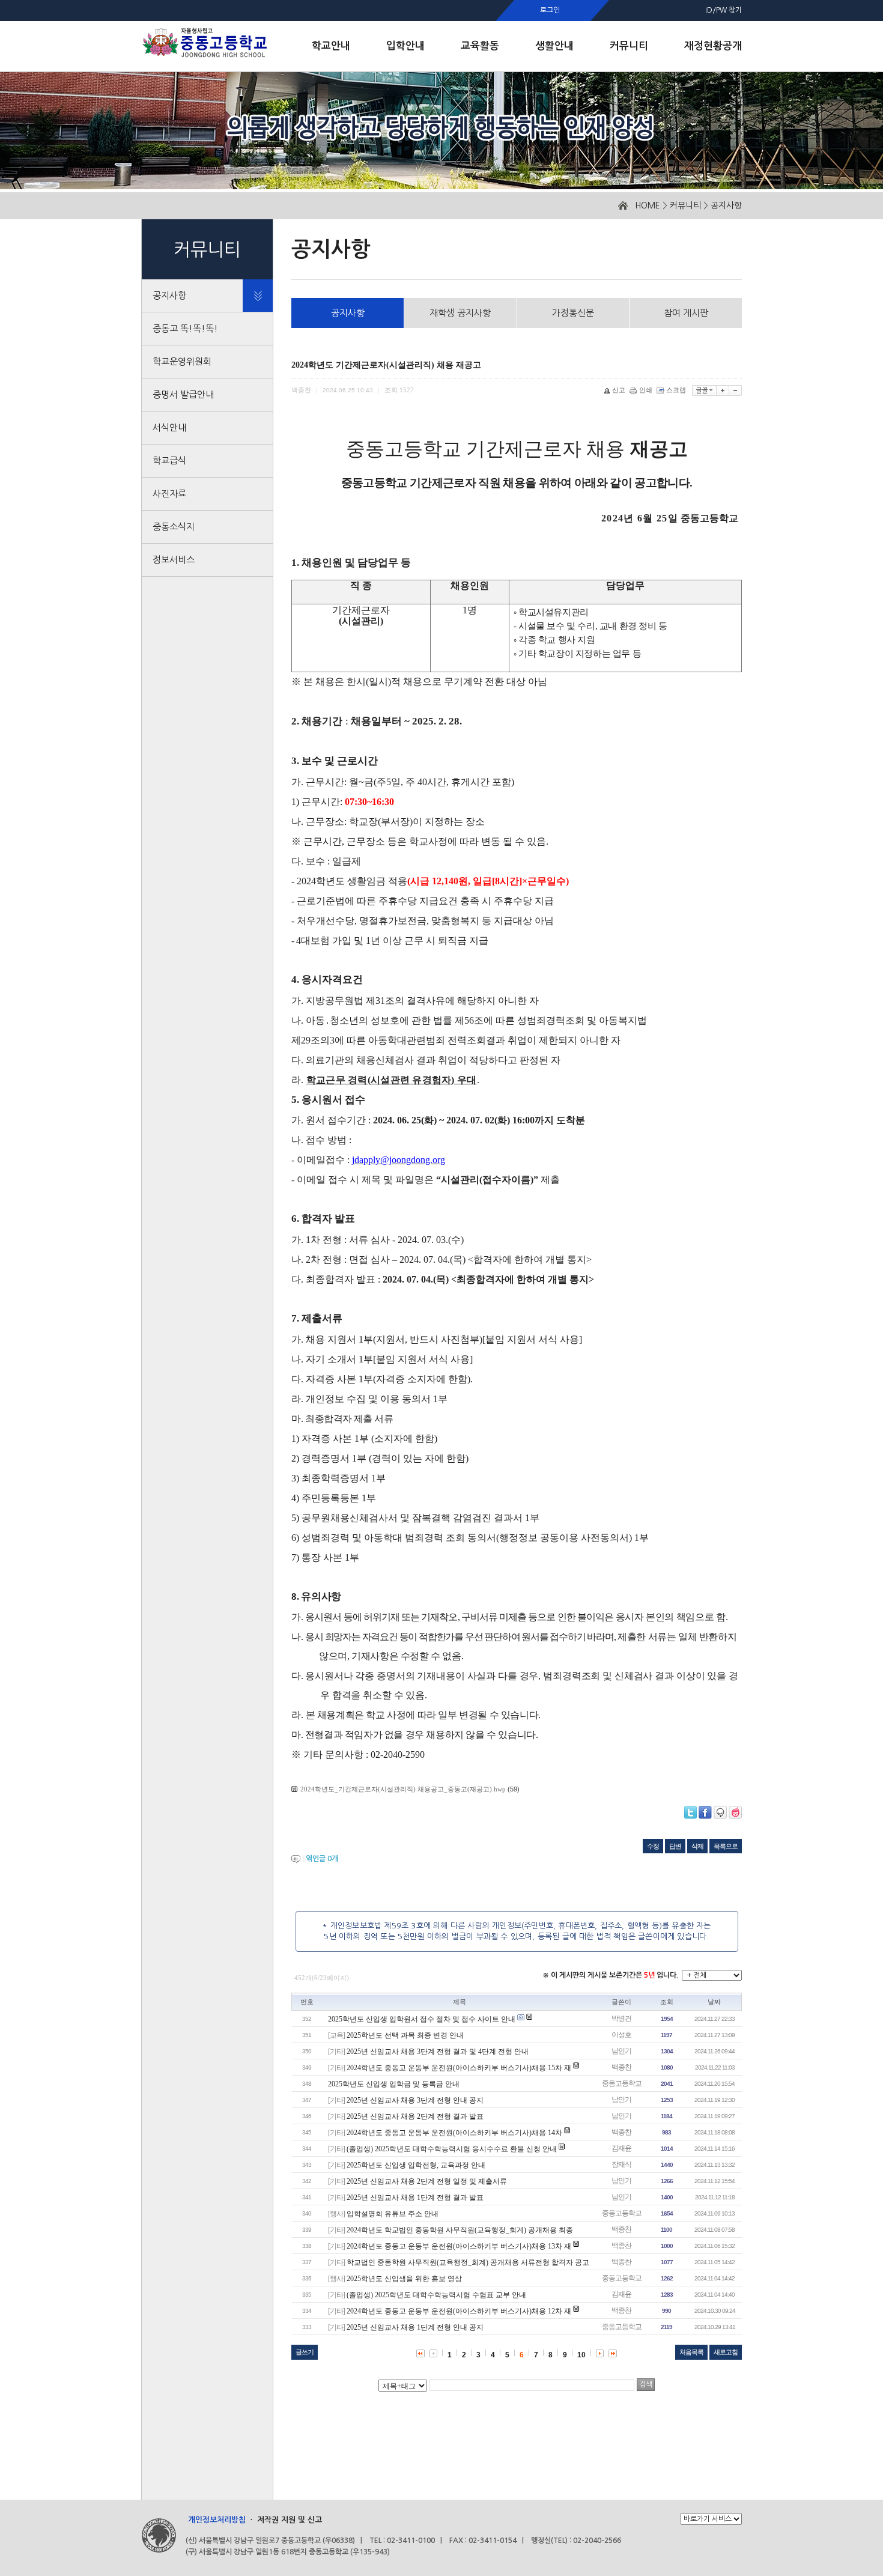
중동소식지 (174, 527)
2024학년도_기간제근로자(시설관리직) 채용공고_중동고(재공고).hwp (403, 1789)
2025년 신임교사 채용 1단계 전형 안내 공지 (415, 2327)
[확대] (723, 390)
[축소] (736, 390)
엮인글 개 (322, 1859)
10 (581, 2355)
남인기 (621, 2051)
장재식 (621, 2164)
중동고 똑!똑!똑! (185, 328)
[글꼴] (704, 390)
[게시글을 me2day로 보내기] (720, 1812)
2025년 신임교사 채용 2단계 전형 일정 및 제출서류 (427, 2181)
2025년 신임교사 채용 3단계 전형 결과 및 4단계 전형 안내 (438, 2052)
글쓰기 (305, 2352)
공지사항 (726, 205)
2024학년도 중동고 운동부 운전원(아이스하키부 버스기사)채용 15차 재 (459, 2068)
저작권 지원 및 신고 (290, 2520)
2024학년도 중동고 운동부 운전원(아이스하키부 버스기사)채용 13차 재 (459, 2246)
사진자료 (169, 494)
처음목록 (691, 2352)
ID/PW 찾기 (724, 10)
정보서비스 (174, 560)
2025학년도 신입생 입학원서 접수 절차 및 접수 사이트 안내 (422, 2019)
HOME (648, 205)
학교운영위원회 (182, 361)
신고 (619, 390)
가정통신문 (573, 313)
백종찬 (621, 2067)
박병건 (621, 2019)
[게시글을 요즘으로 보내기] (735, 1812)
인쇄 (646, 390)
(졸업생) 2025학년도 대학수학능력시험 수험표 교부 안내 (436, 2295)
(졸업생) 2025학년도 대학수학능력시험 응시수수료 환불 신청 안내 (452, 2149)
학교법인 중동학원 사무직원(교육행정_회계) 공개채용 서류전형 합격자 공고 (468, 2262)
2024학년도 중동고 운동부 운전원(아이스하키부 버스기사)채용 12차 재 (459, 2311)
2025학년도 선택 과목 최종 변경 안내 (405, 2035)
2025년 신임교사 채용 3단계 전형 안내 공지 (415, 2100)
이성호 (621, 2035)
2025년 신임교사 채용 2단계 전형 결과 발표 (415, 2116)
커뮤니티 (685, 205)
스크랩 (676, 390)
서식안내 (169, 427)
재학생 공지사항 (460, 313)
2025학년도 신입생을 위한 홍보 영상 (404, 2279)
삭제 (697, 1846)
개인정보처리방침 (217, 2520)
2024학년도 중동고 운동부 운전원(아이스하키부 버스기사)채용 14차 (455, 2133)
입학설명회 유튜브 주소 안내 (393, 2214)
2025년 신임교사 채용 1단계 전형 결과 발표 (415, 2198)
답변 (675, 1846)
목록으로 (726, 1846)
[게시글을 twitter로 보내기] (690, 1812)
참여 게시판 (686, 313)
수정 (653, 1846)
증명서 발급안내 (183, 394)
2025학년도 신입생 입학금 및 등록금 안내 (394, 2084)
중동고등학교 (622, 2083)
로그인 (550, 10)
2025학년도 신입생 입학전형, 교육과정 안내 (416, 2165)
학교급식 (169, 460)
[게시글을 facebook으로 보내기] (705, 1812)
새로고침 (726, 2352)
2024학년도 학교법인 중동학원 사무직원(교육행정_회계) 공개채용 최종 (460, 2230)
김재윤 (621, 2148)
